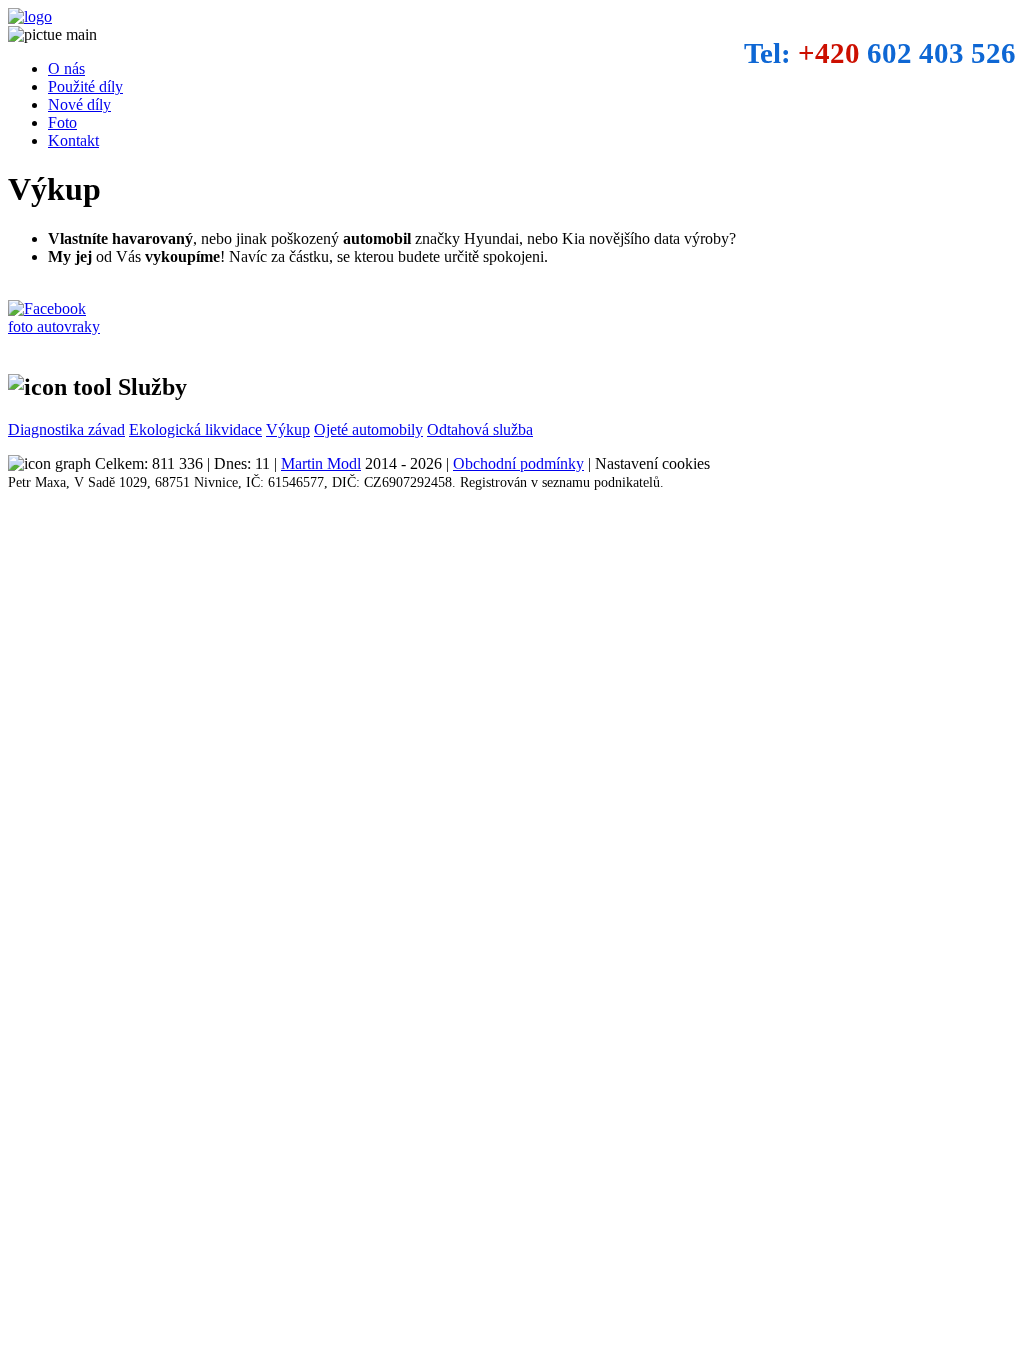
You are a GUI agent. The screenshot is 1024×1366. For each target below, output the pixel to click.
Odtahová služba (480, 429)
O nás (66, 68)
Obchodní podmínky (518, 463)
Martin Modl (321, 463)
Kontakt (73, 140)
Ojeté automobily (368, 429)
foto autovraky (54, 326)
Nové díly (79, 104)
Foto (62, 122)
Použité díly (85, 86)
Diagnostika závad (66, 429)
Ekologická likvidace (195, 429)
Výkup (288, 429)
